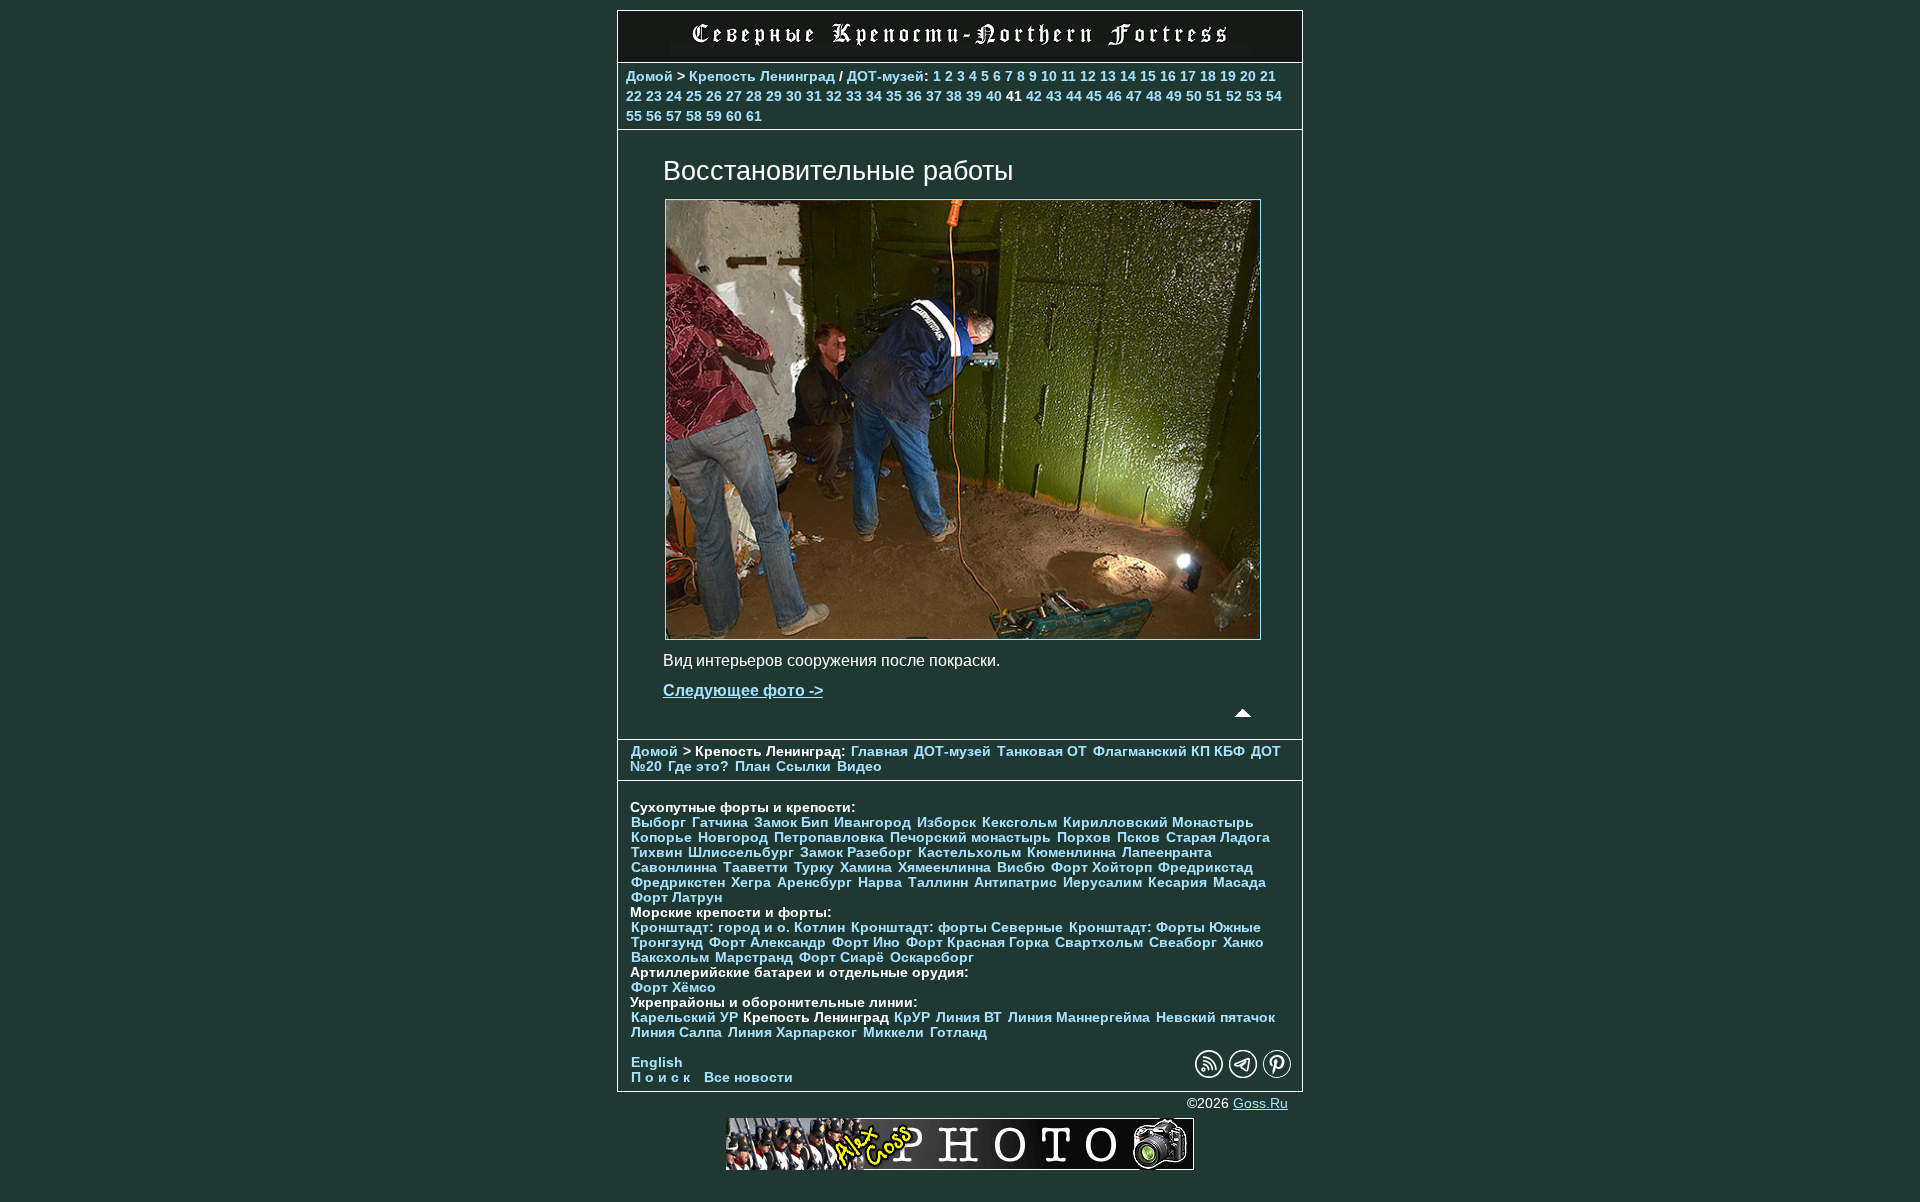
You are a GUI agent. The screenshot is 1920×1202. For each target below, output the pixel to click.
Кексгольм (1019, 822)
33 (854, 96)
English (657, 1062)
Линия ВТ (969, 1017)
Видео (859, 766)
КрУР (912, 1017)
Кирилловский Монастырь (1158, 822)
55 (634, 116)
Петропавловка (829, 837)
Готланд (958, 1032)
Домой (649, 76)
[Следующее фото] (963, 634)
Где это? (698, 766)
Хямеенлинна (944, 867)
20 (1248, 76)
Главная (879, 751)
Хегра (751, 882)
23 (654, 96)
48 (1154, 96)
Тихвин (656, 852)
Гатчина (720, 822)
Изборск (946, 822)
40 (994, 96)
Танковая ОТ (1042, 751)
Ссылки (803, 766)
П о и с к (660, 1077)
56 (654, 116)
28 (754, 96)
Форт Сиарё (841, 957)
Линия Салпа (676, 1032)
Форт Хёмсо (673, 987)
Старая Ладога (1218, 837)
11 (1068, 76)
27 (734, 96)
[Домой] (960, 49)
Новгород (733, 837)
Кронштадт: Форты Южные (1165, 927)
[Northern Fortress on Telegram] (1243, 1073)
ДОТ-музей (885, 76)
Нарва (880, 882)
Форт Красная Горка (977, 942)
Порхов (1084, 837)
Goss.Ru (1260, 1103)
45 (1094, 96)
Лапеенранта (1167, 852)
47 (1134, 96)
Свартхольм (1099, 942)
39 (974, 96)
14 (1128, 76)
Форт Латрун (676, 897)
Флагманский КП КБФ (1169, 751)
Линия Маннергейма (1079, 1017)
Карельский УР (684, 1017)
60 (734, 116)
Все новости (748, 1077)
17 (1188, 76)
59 (714, 116)
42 (1034, 96)
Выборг (658, 822)
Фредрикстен (678, 882)
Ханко (1243, 942)
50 (1194, 96)
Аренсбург (814, 882)
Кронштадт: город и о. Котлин (738, 927)
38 (954, 96)
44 (1074, 96)
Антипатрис (1015, 882)
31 (814, 96)
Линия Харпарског (792, 1032)
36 (914, 96)
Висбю (1021, 867)
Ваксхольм (670, 957)
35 (894, 96)
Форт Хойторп (1101, 867)
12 (1088, 76)
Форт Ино (866, 942)
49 (1174, 96)
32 (834, 96)
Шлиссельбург (741, 852)
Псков (1138, 837)
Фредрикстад (1205, 867)
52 (1234, 96)
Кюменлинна (1071, 852)
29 (774, 96)
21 (1268, 76)
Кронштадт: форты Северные (957, 927)
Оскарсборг (932, 957)
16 (1168, 76)
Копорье (661, 837)
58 (694, 116)
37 (934, 96)
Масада (1239, 882)
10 (1049, 76)
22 (634, 96)
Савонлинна (674, 867)
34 (874, 96)
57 (674, 116)
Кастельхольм (969, 852)
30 (794, 96)
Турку (814, 867)
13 (1108, 76)
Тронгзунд (667, 942)
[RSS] (1209, 1073)
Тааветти (755, 867)
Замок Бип (791, 822)
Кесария (1177, 882)
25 (694, 96)
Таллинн (938, 882)
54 (1274, 96)
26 (714, 96)
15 (1148, 76)
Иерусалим (1102, 882)
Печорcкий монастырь (970, 837)
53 (1254, 96)
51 (1214, 96)
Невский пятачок (1215, 1017)
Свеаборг (1183, 942)
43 (1054, 96)
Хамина (866, 867)
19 (1228, 76)
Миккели (893, 1032)
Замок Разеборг (856, 852)
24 (674, 96)
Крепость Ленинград (762, 76)
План (752, 766)
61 (754, 116)
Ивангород (872, 822)
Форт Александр (767, 942)
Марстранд (754, 957)
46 (1114, 96)
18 (1208, 76)
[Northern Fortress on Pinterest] (1277, 1073)
